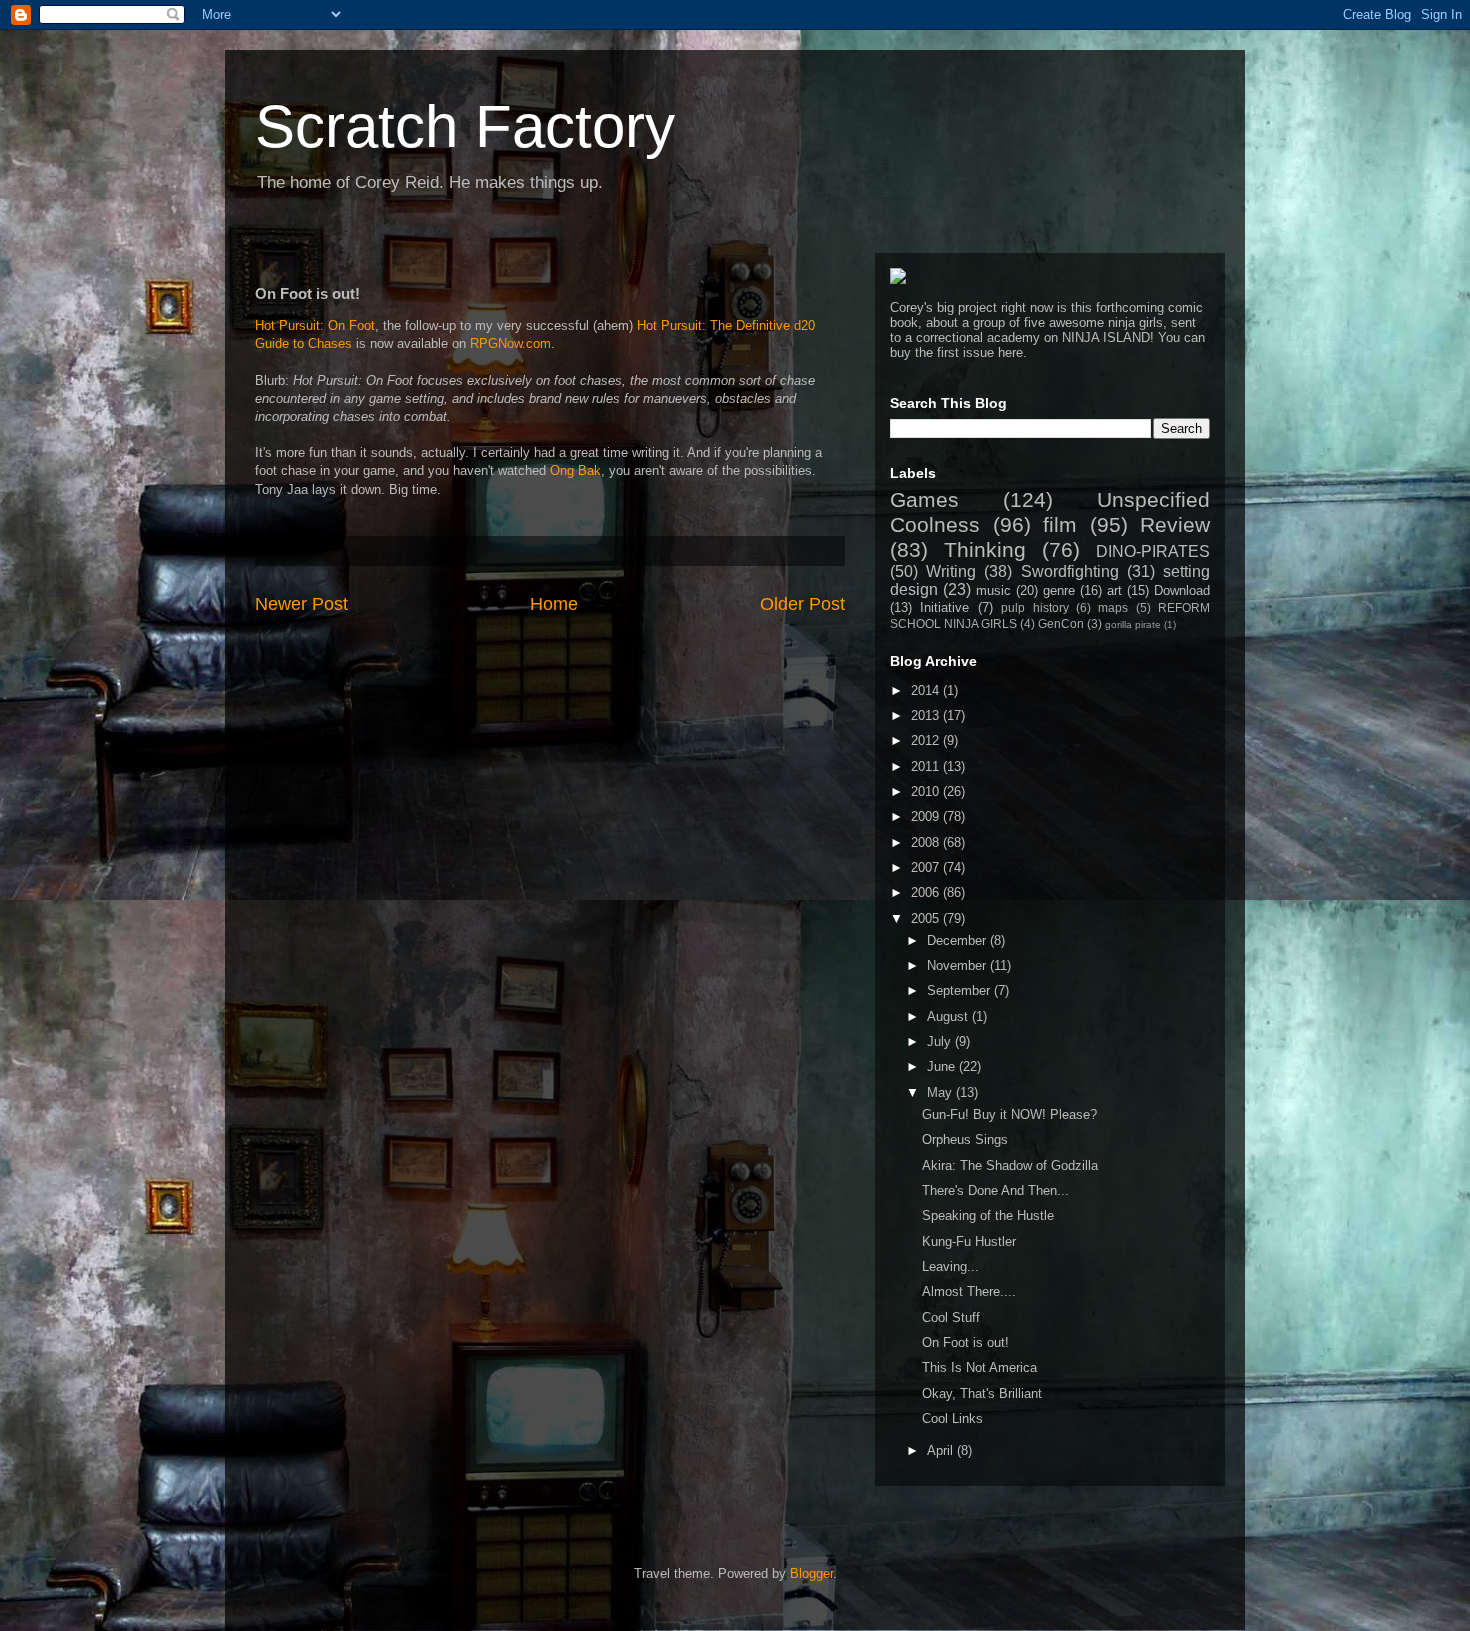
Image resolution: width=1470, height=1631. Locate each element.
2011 (927, 766)
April (942, 1450)
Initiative (944, 607)
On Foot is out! (965, 1342)
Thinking (985, 549)
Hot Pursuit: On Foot (315, 325)
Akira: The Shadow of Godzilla (1010, 1165)
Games (924, 499)
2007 (927, 867)
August (949, 1016)
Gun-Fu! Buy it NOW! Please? (1009, 1114)
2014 (927, 690)
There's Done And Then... (995, 1190)
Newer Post (301, 604)
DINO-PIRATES (1153, 551)
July (941, 1041)
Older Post (802, 604)
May (941, 1092)
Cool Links (952, 1418)
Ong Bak (575, 470)
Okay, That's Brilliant (982, 1393)
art (1114, 590)
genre (1059, 590)
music (993, 590)
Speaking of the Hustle (988, 1215)
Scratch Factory (465, 126)
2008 (927, 842)
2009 (927, 816)
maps (1113, 607)
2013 (927, 715)
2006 (927, 892)
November (958, 965)
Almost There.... (969, 1291)
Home (554, 604)
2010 (927, 791)
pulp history (1034, 607)
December (958, 940)
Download (1182, 590)
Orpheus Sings (965, 1139)
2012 (927, 740)
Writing (951, 571)
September (960, 990)
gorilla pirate (1133, 624)
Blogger (811, 1573)
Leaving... (950, 1266)
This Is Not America (979, 1367)
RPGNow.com (510, 343)
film (1060, 524)
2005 (927, 918)
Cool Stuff (951, 1317)
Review (1175, 524)
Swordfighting (1070, 571)
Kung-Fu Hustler (969, 1241)
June (943, 1066)
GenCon (1061, 623)
